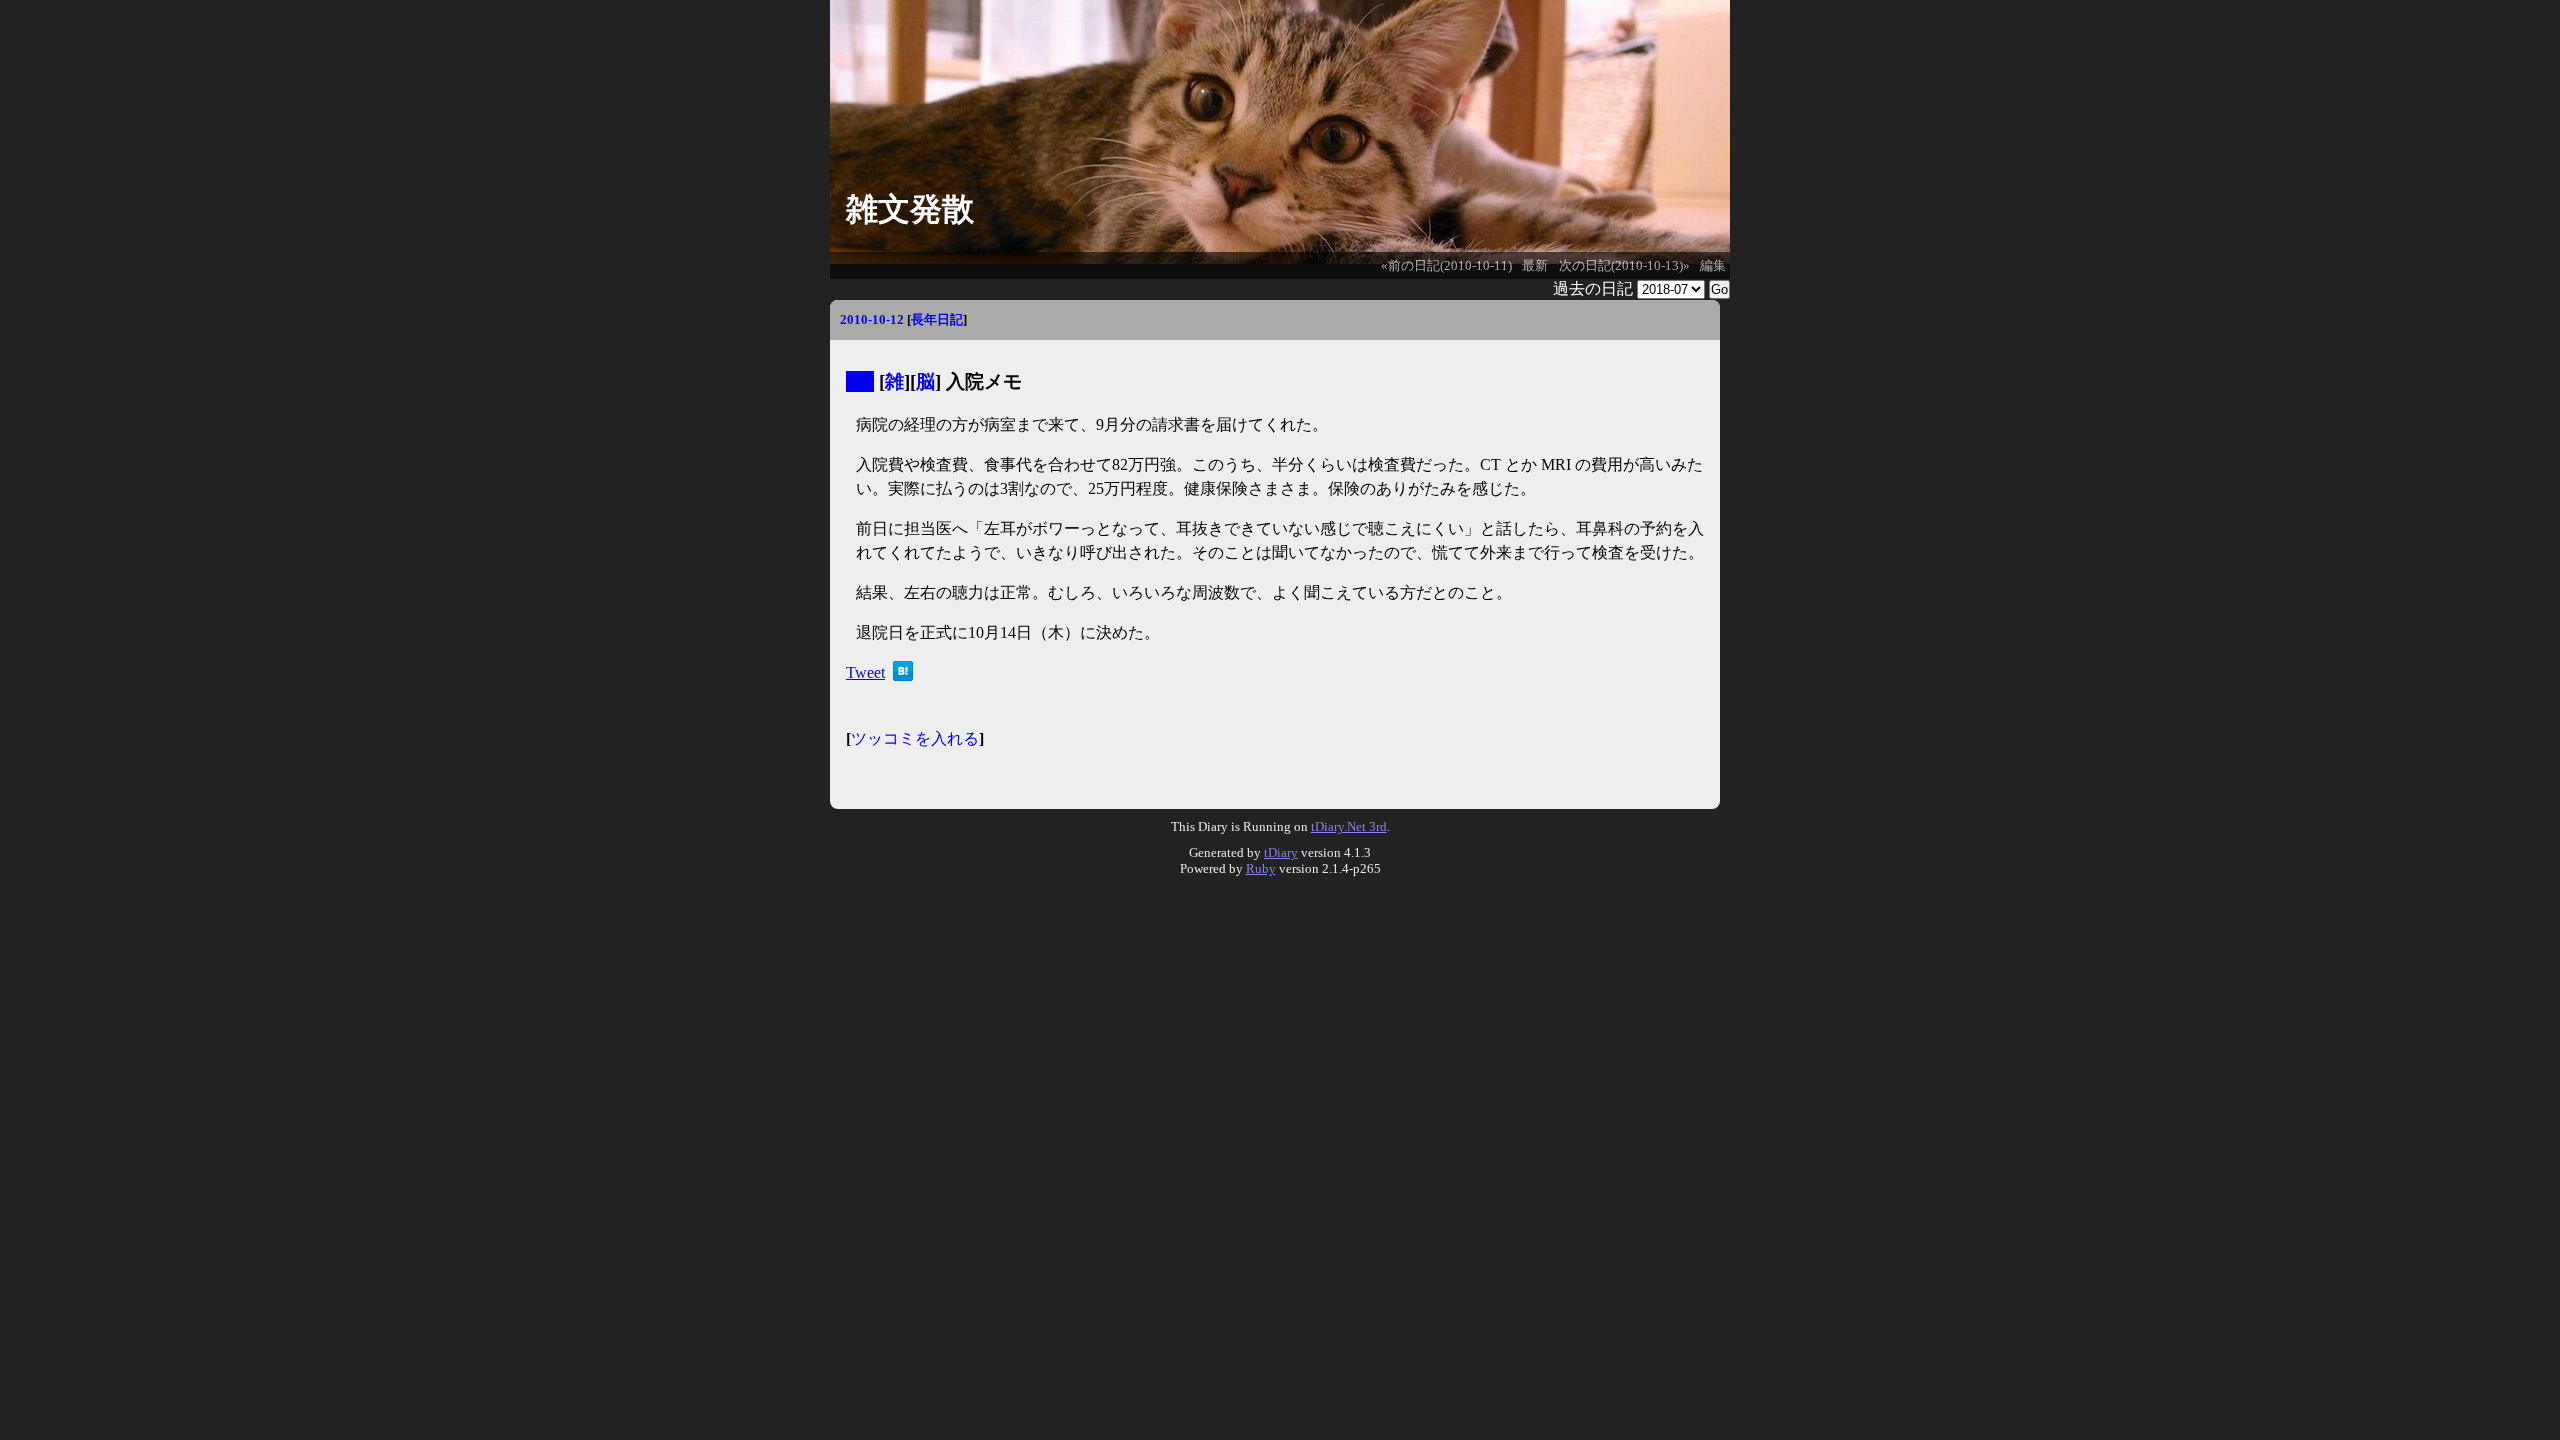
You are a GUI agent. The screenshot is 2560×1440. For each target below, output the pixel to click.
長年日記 (937, 319)
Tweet (865, 672)
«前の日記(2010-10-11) (1446, 266)
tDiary (1281, 852)
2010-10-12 (872, 319)
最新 (1535, 266)
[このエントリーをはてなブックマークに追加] (903, 675)
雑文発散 (910, 209)
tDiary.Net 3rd (1349, 826)
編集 (1713, 266)
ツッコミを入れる (915, 738)
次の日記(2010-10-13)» (1624, 266)
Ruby (1261, 868)
